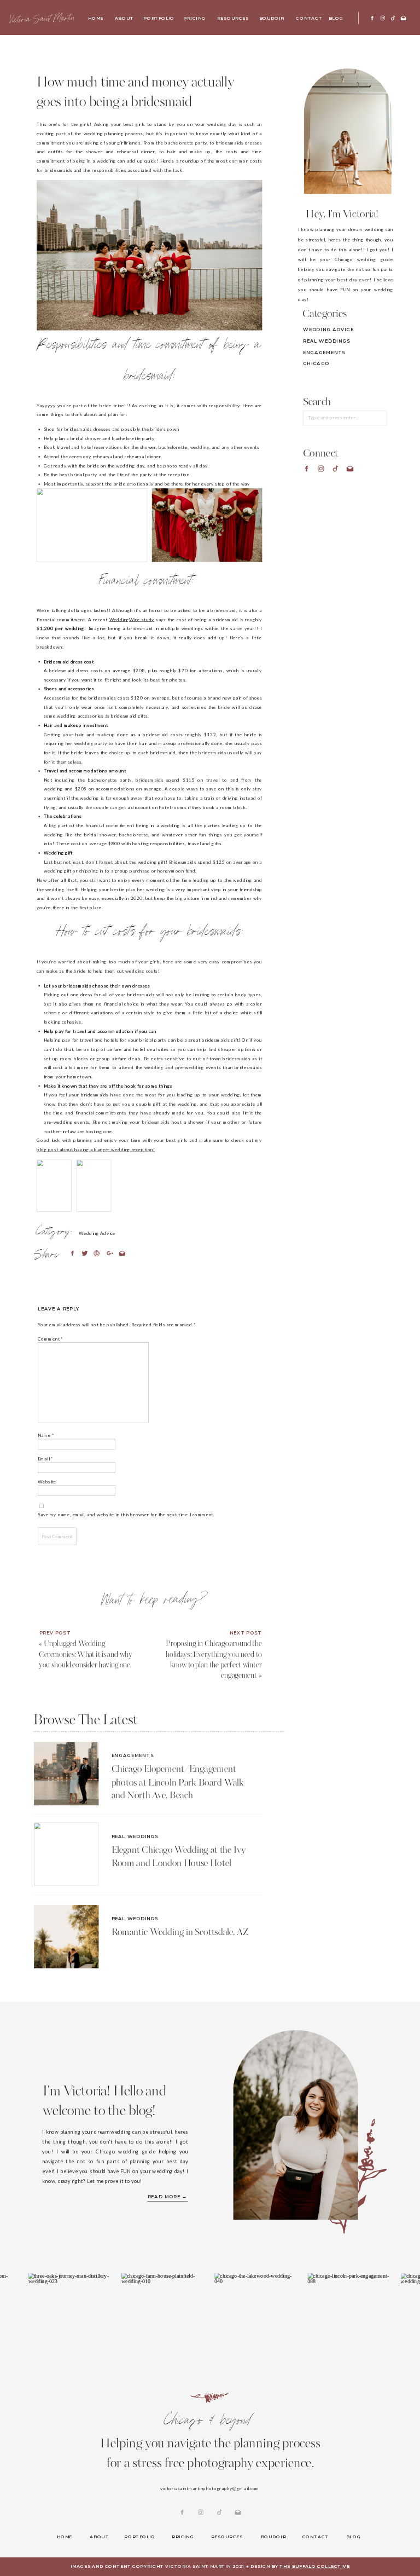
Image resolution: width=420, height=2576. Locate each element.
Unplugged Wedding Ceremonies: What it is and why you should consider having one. (86, 1655)
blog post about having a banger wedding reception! (96, 1149)
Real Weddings (135, 1836)
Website (47, 1481)
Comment (50, 1338)
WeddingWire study (132, 620)
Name (46, 1435)
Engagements (133, 1755)
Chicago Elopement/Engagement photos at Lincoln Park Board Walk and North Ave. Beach (178, 1783)
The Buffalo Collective (314, 2566)
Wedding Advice (97, 1233)
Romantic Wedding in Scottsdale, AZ (180, 1933)
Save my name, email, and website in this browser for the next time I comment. (126, 1515)
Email (45, 1458)
